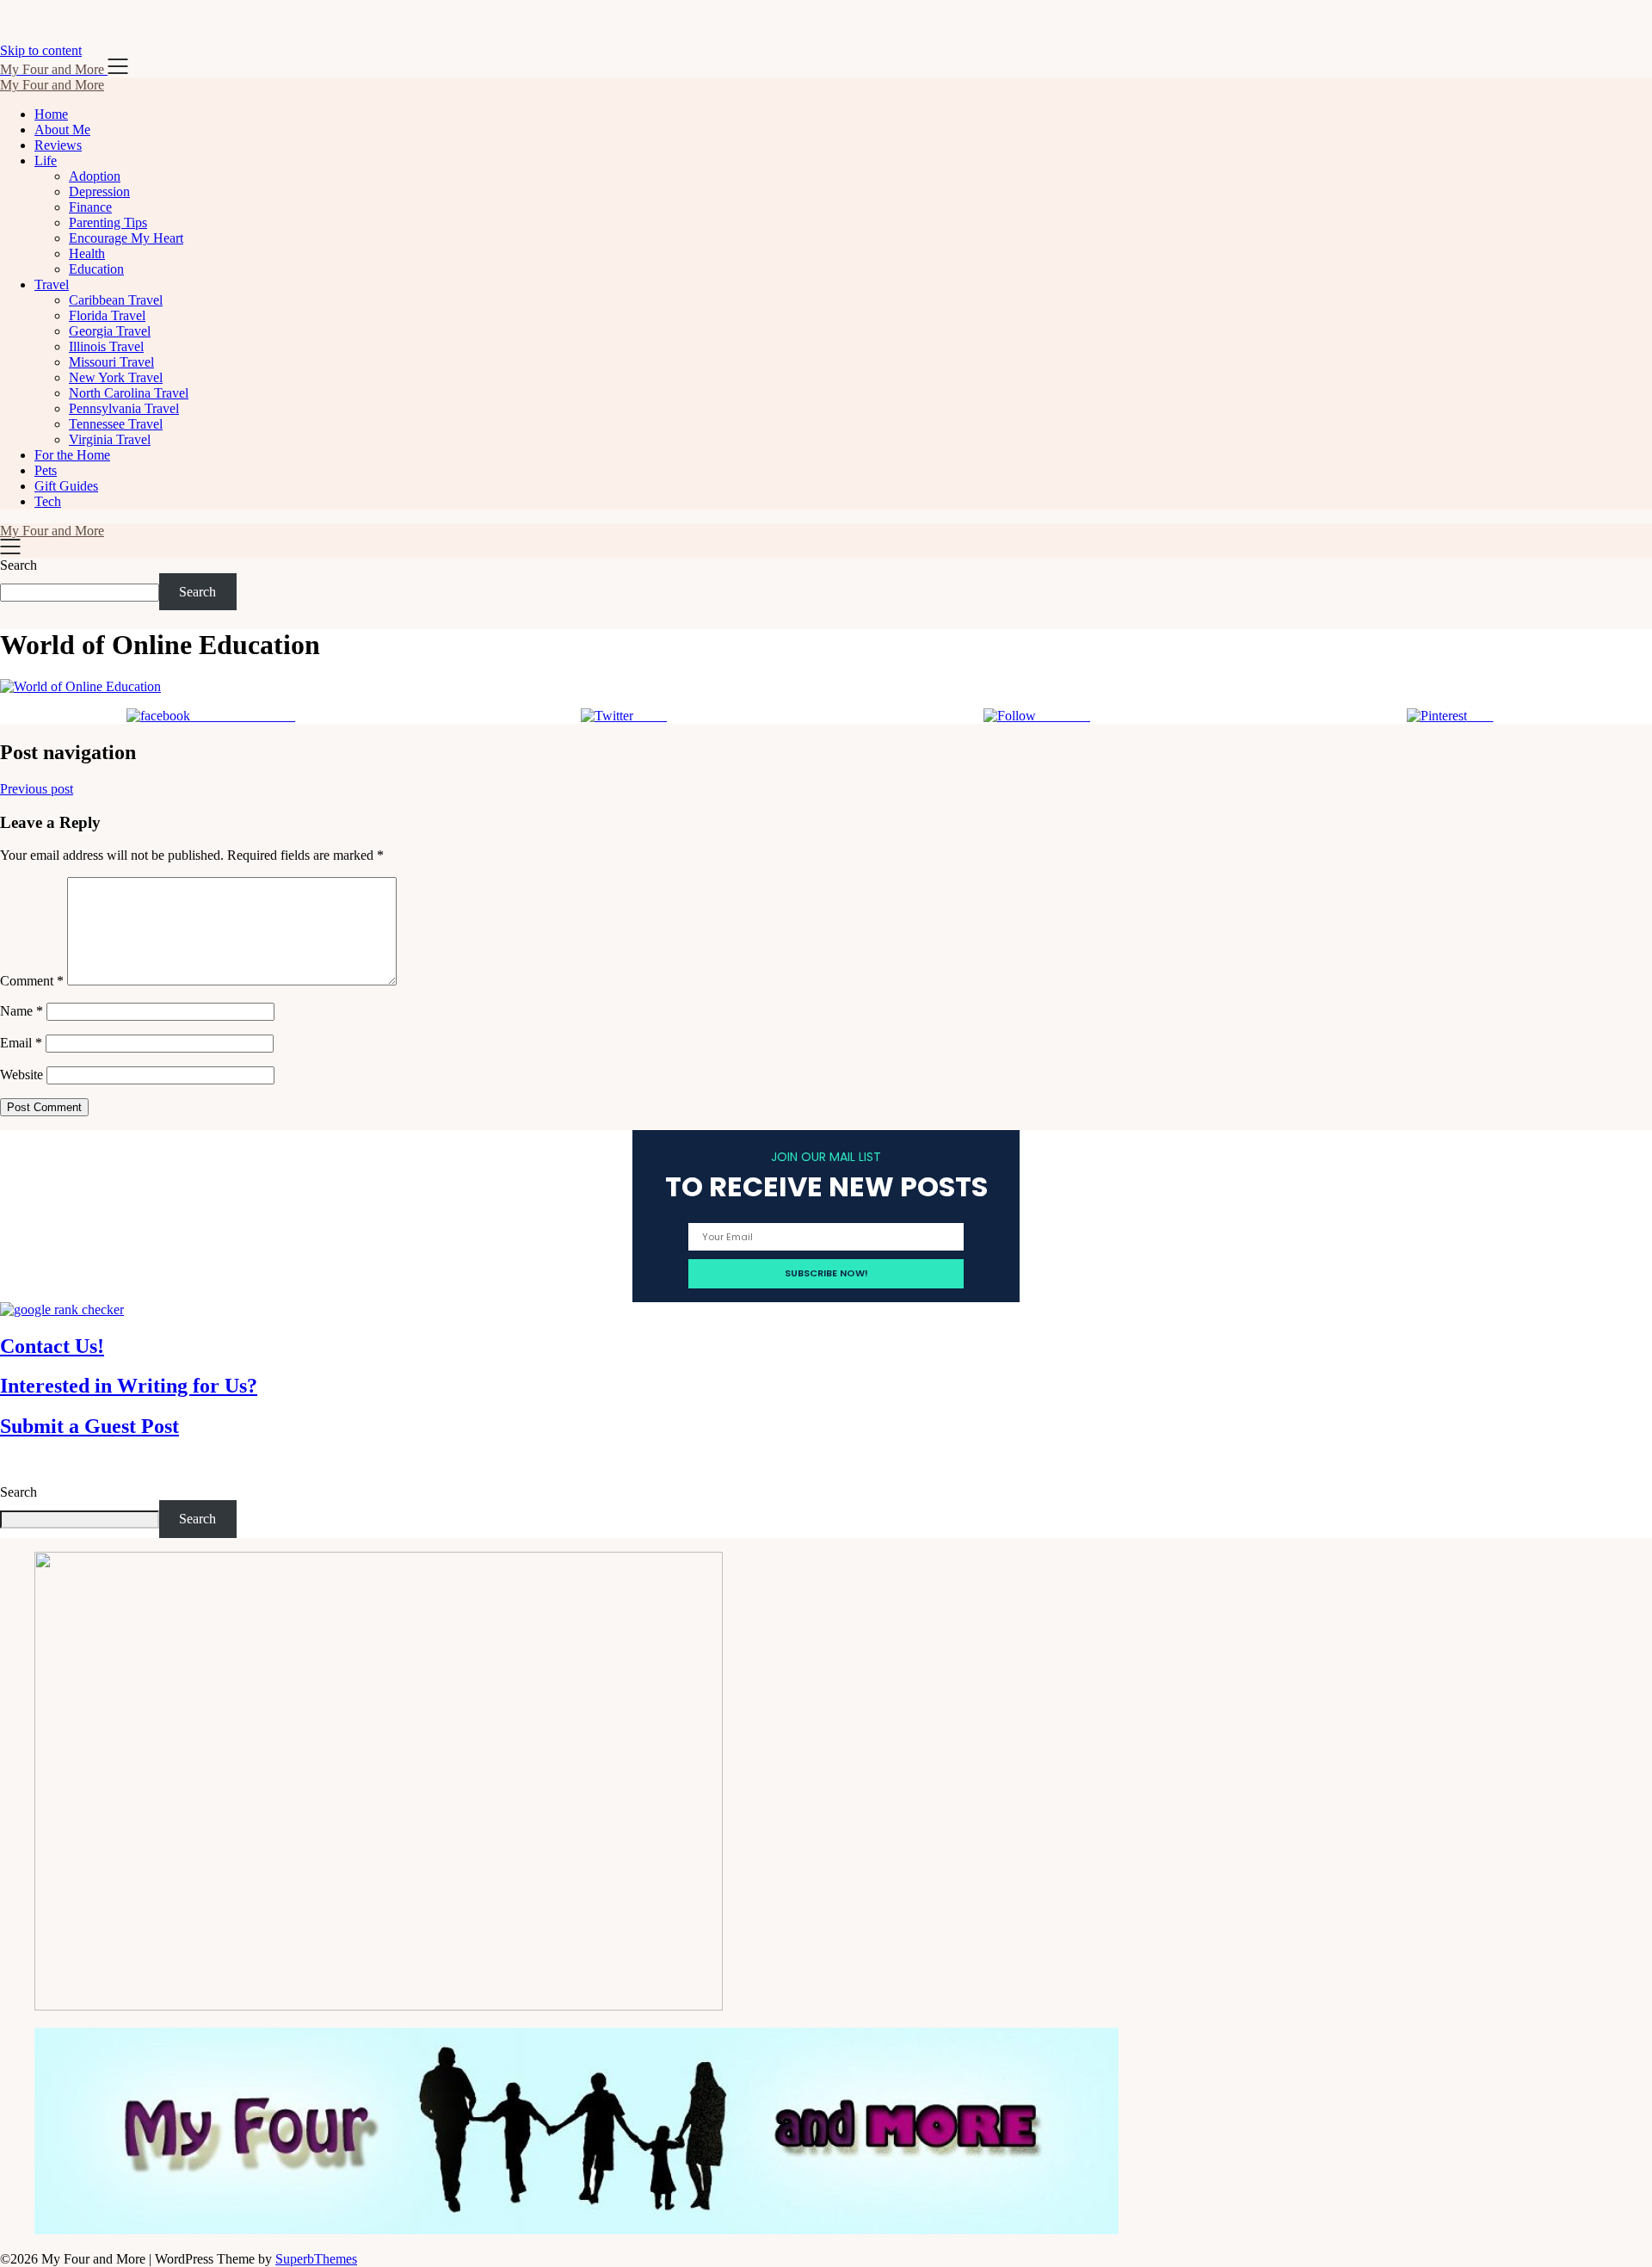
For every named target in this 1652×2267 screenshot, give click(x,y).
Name (22, 1011)
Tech (48, 501)
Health (87, 253)
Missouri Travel (111, 362)
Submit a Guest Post (89, 1426)
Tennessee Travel (116, 424)
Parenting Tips (108, 222)
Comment (32, 981)
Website (22, 1075)
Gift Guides (66, 486)
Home (51, 114)
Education (96, 269)
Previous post (37, 789)
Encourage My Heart (126, 238)
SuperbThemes (316, 2259)
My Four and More (52, 85)
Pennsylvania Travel (124, 408)
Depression (99, 191)
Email (21, 1043)
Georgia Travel (110, 331)
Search (18, 565)
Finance (90, 207)
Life (46, 161)
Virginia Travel (110, 439)
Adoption (95, 176)
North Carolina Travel (129, 393)
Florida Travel (107, 315)
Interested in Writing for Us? (129, 1386)
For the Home (72, 455)
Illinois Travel (106, 346)
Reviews (58, 145)
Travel (52, 284)
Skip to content (41, 50)
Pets (46, 470)
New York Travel (116, 377)
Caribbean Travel (116, 300)
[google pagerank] (62, 1310)
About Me (62, 130)
